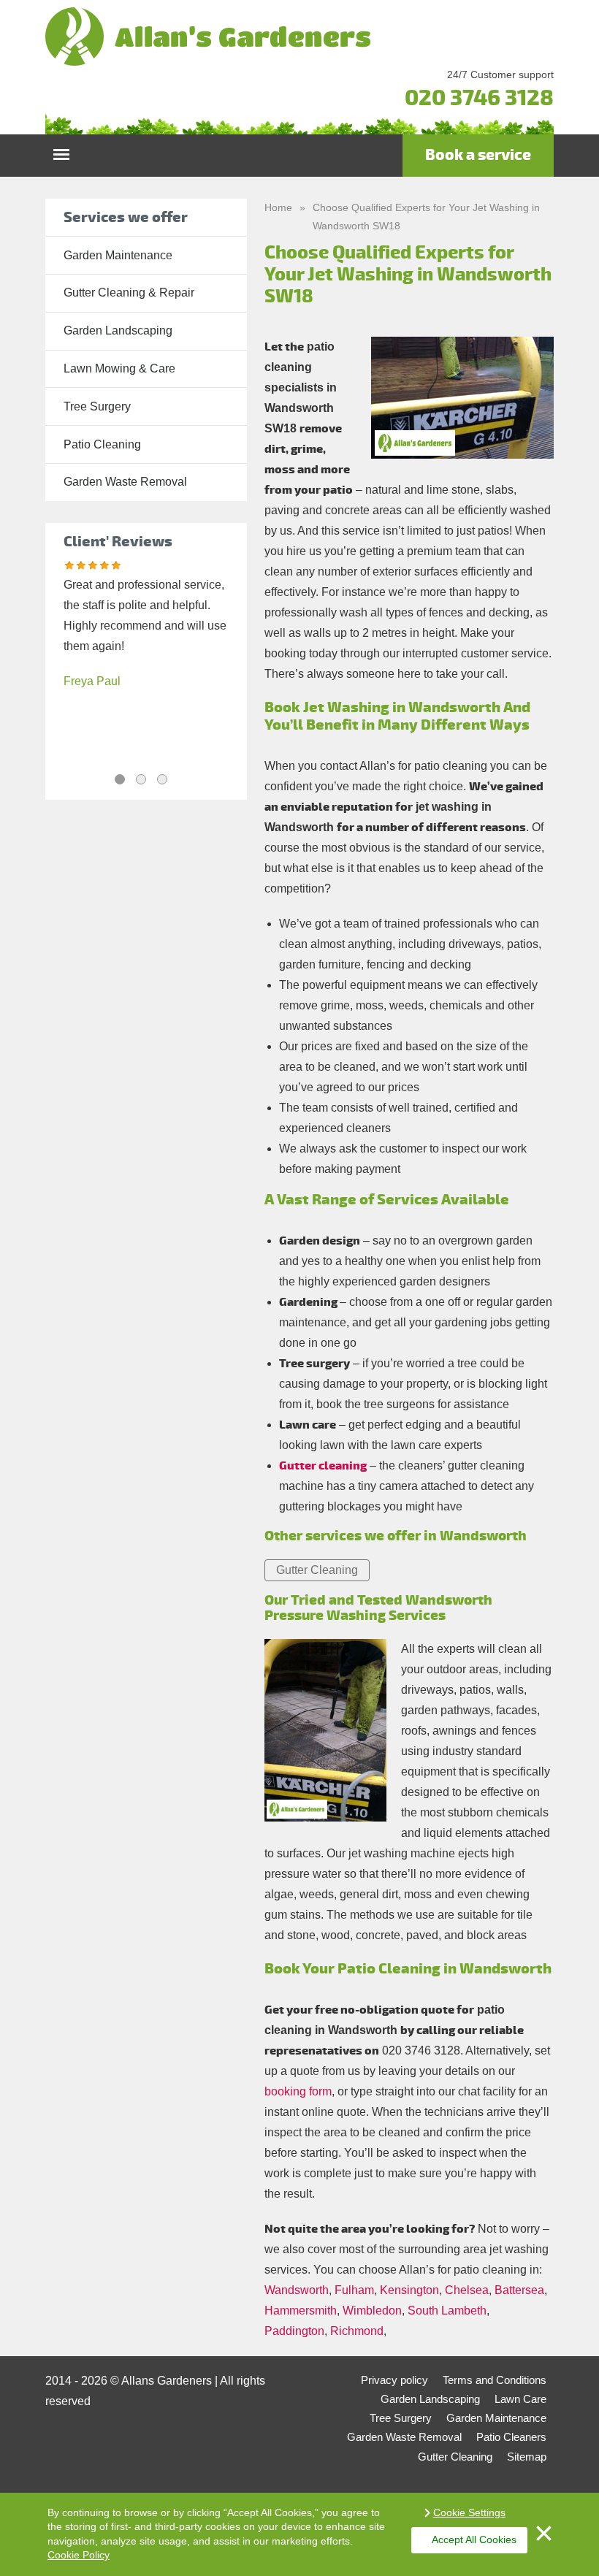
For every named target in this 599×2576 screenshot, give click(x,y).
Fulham (354, 2290)
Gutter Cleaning (317, 1570)
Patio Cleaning (102, 444)
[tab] (120, 779)
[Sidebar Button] (61, 151)
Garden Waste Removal (125, 482)
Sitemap (527, 2457)
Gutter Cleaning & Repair (129, 293)
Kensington (409, 2290)
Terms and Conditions (495, 2380)
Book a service (478, 155)
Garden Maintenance (118, 255)
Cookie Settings (469, 2512)
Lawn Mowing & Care (119, 368)
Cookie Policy (79, 2555)
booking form (298, 2091)
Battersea (519, 2290)
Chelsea (467, 2290)
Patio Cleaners (511, 2437)
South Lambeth (447, 2311)
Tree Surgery (97, 406)
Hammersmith (301, 2311)
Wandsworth (297, 2290)
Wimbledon (372, 2311)
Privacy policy (394, 2380)
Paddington (294, 2331)
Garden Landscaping (118, 330)
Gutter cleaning (323, 1466)
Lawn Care (520, 2399)
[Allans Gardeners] (299, 37)
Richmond (357, 2331)
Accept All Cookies (474, 2539)
